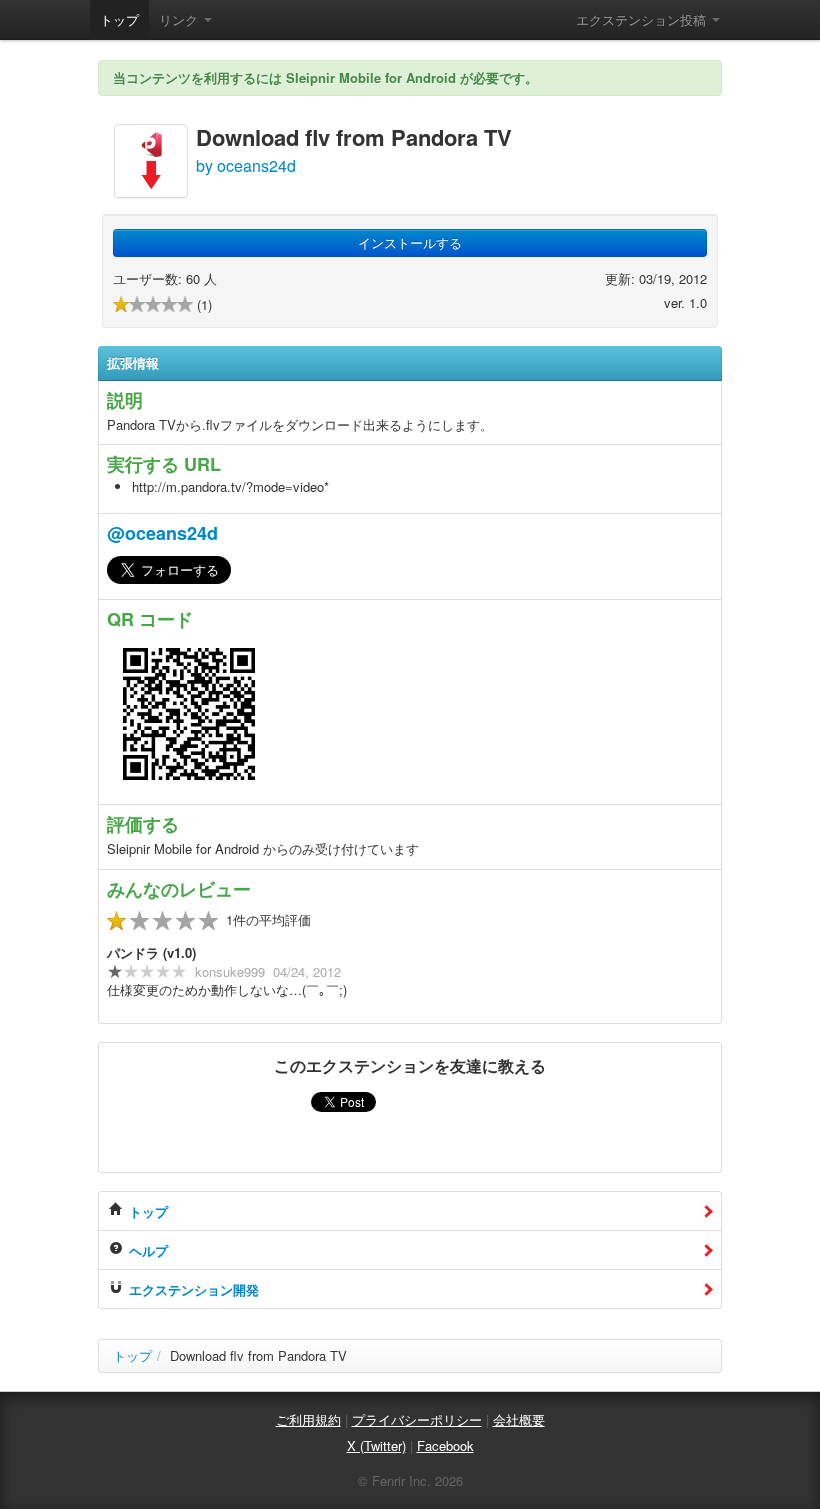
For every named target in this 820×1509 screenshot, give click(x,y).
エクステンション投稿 (643, 19)
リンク (180, 19)
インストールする (410, 242)
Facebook (445, 1445)
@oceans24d (162, 533)
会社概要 (519, 1419)
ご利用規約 (308, 1419)
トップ (119, 19)
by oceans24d (246, 165)
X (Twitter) (376, 1445)
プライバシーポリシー (417, 1419)
